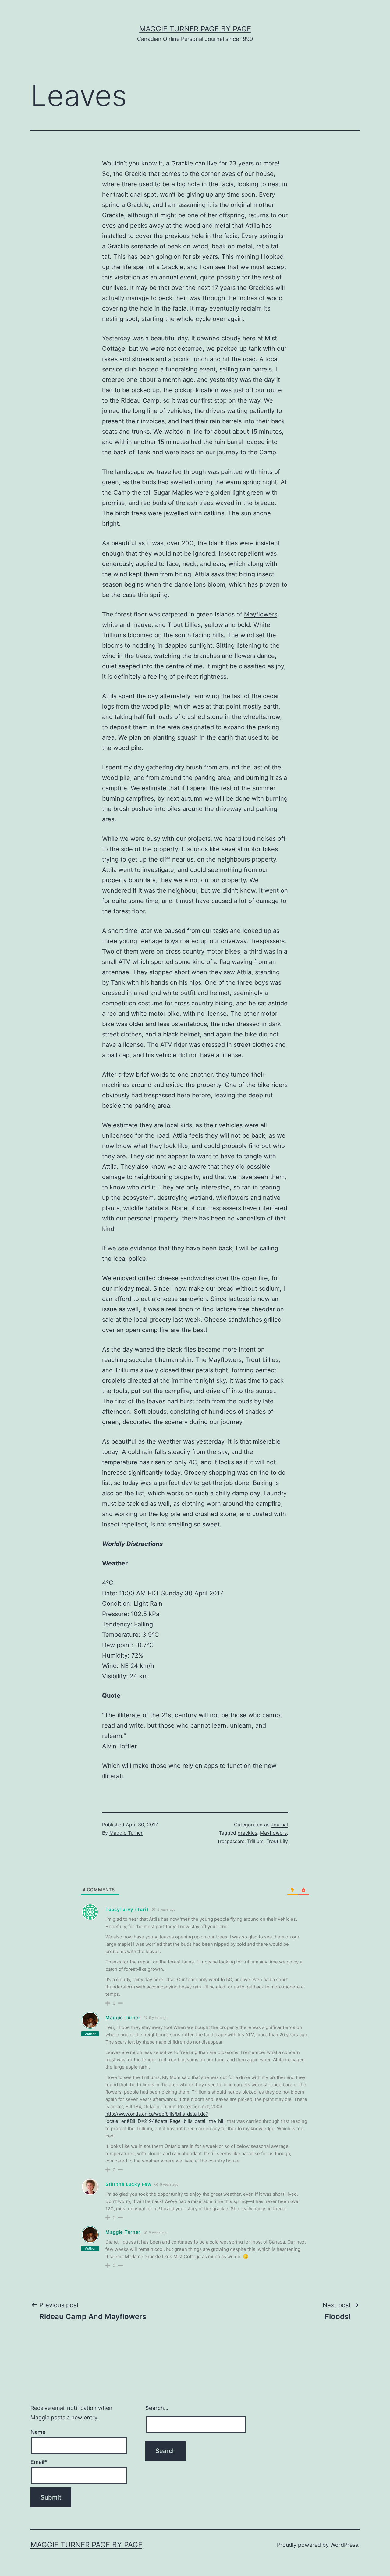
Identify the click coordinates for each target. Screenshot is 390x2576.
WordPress (344, 2545)
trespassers (231, 1841)
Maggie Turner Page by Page (195, 29)
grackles (247, 1833)
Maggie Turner (126, 1833)
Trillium (255, 1841)
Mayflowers (261, 614)
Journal (279, 1825)
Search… (157, 2408)
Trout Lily (277, 1841)
